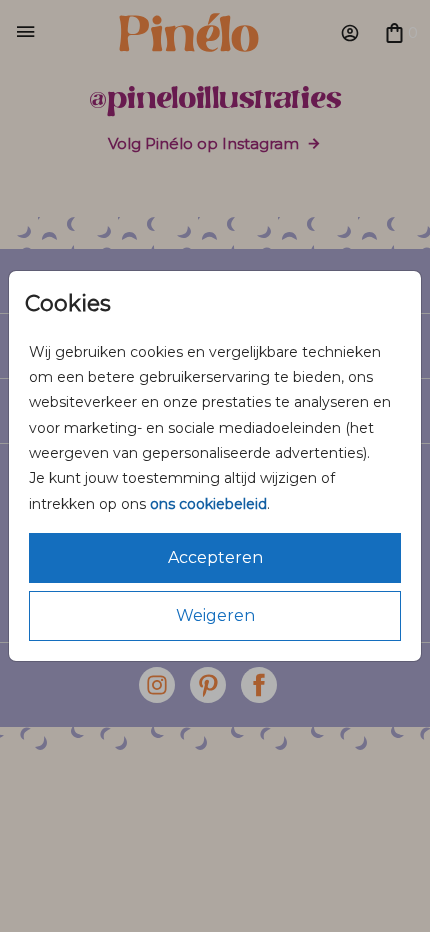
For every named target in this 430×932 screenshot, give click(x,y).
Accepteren (215, 557)
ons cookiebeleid (208, 504)
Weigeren (215, 615)
